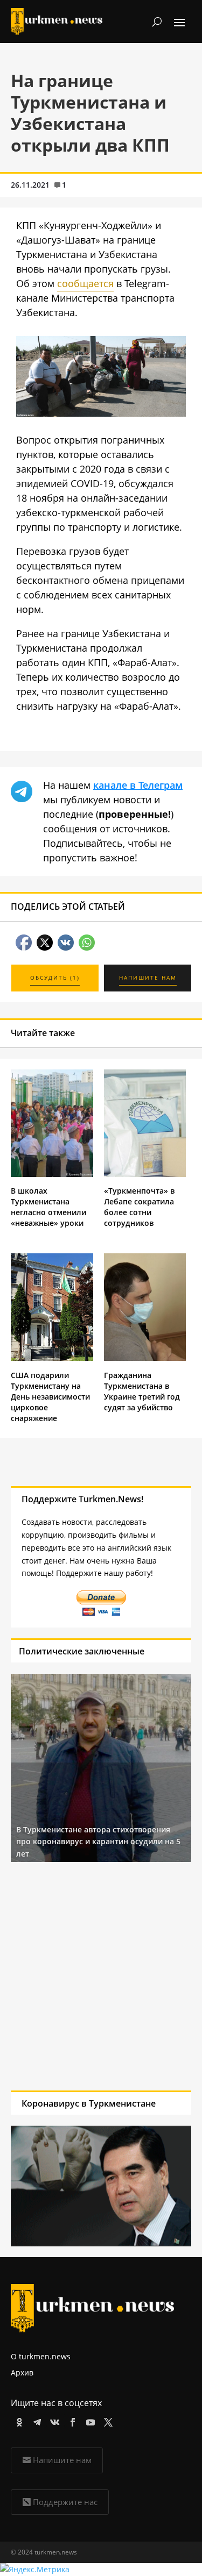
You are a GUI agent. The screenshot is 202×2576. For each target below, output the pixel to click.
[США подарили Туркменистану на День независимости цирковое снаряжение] (52, 1358)
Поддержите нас (65, 2502)
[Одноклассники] (18, 2420)
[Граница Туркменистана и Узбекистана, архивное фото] (101, 413)
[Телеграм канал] (35, 2420)
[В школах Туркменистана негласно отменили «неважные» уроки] (52, 1174)
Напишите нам (62, 2460)
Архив (22, 2372)
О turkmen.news (41, 2356)
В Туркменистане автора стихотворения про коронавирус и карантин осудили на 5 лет (98, 1842)
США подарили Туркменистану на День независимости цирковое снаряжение (50, 1397)
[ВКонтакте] (53, 2420)
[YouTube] (89, 2420)
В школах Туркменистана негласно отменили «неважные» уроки (48, 1207)
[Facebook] (71, 2420)
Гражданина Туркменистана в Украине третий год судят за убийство (142, 1391)
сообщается (85, 283)
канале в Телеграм (138, 785)
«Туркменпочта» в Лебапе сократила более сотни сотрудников (139, 1207)
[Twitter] (106, 2420)
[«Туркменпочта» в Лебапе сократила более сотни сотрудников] (145, 1174)
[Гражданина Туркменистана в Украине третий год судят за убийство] (145, 1358)
